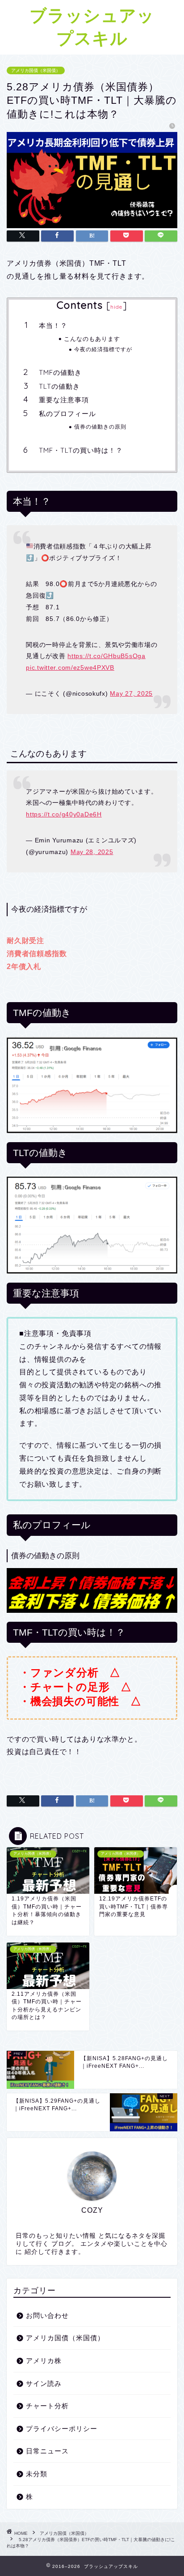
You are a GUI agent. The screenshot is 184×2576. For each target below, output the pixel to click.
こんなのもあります (92, 339)
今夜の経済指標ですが (103, 349)
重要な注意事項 (64, 400)
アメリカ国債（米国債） (36, 70)
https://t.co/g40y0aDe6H (64, 814)
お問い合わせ (47, 2315)
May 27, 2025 (131, 693)
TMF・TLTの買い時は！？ (81, 450)
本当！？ (53, 325)
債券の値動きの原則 (100, 427)
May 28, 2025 (92, 852)
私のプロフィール (67, 414)
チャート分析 (47, 2406)
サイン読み (44, 2383)
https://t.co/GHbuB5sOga (107, 656)
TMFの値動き (60, 372)
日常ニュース (47, 2451)
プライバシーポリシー (62, 2429)
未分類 (37, 2474)
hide (117, 307)
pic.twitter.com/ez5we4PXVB (70, 667)
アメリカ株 (44, 2361)
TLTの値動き (59, 386)
